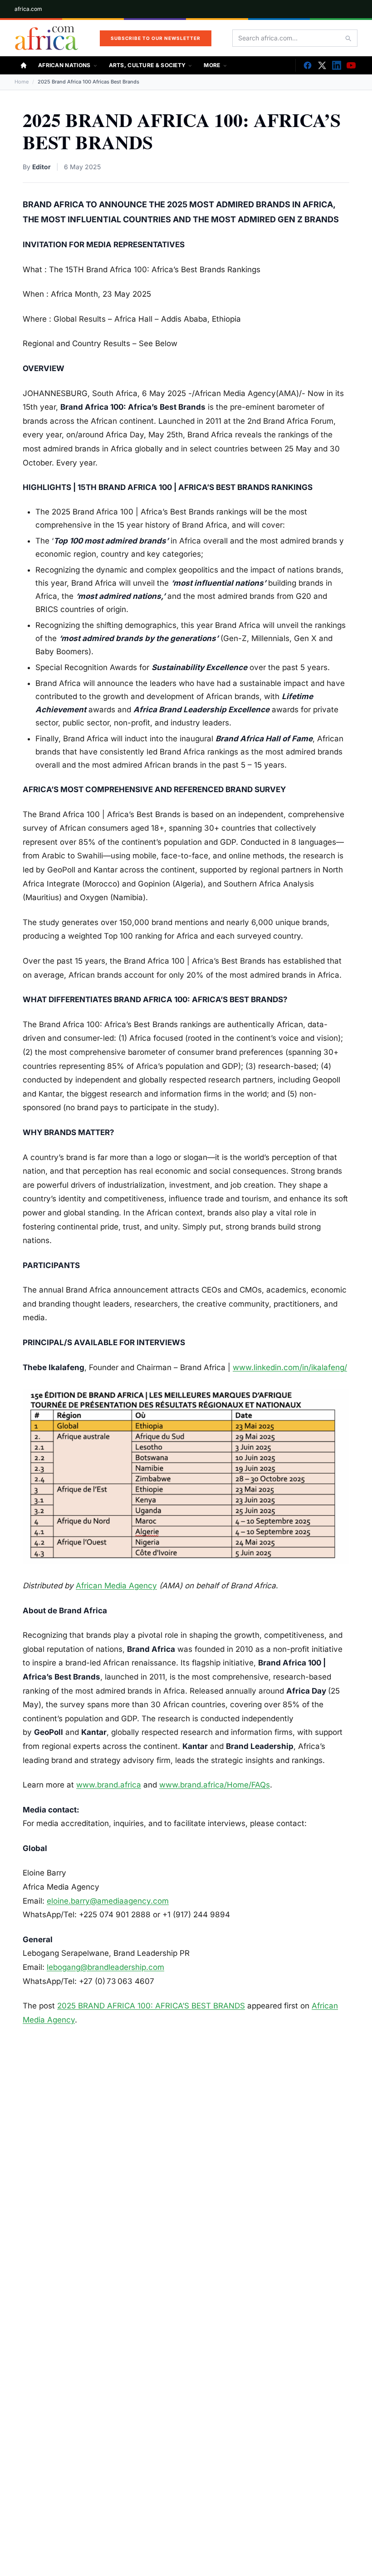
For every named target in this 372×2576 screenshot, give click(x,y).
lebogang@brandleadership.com (105, 1967)
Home (22, 82)
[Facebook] (308, 65)
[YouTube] (351, 65)
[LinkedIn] (337, 65)
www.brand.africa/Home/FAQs (215, 1785)
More (212, 65)
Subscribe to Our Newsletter (156, 38)
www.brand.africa (109, 1785)
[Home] (24, 65)
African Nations (64, 65)
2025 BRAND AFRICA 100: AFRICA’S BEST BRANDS (151, 2006)
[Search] (348, 38)
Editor (42, 167)
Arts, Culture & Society (147, 65)
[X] (322, 65)
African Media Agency (116, 1586)
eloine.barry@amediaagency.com (108, 1901)
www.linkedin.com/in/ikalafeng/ (290, 1367)
